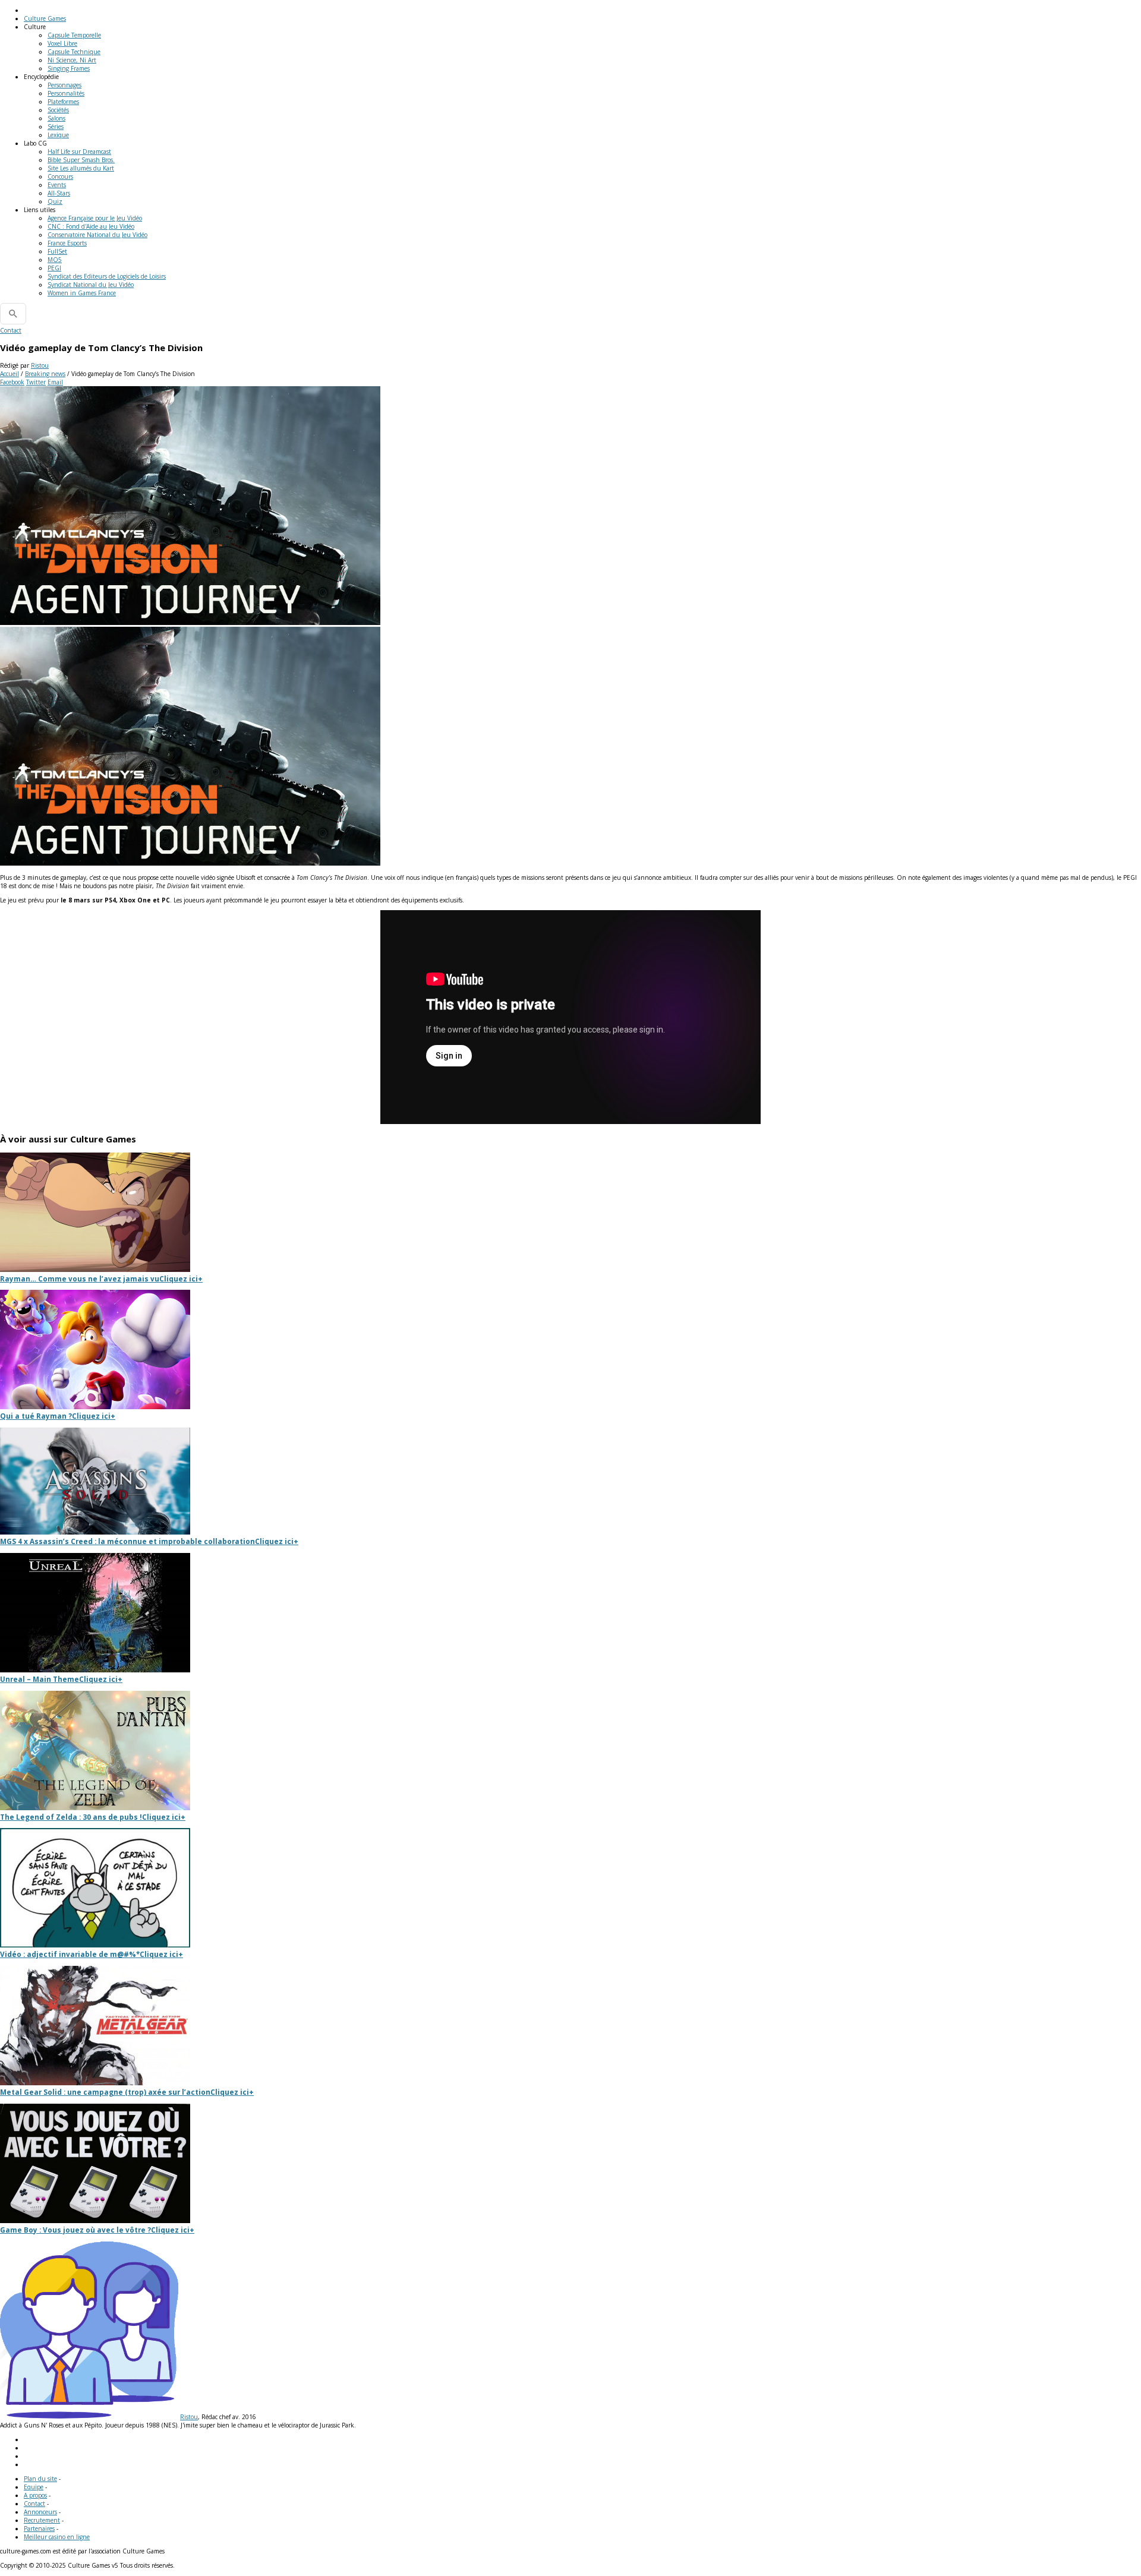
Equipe (34, 2487)
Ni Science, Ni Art (72, 60)
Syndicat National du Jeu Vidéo (91, 285)
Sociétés (58, 110)
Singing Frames (69, 68)
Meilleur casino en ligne (57, 2537)
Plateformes (63, 102)
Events (57, 185)
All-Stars (59, 193)
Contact (11, 330)
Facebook (12, 382)
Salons (56, 118)
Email (55, 382)
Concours (60, 176)
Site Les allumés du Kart (81, 168)
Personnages (64, 85)
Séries (56, 127)
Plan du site (40, 2479)
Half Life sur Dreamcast (79, 151)
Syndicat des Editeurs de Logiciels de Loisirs (107, 276)
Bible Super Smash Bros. (81, 160)
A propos (35, 2495)
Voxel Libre (62, 43)
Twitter (36, 382)
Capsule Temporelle (74, 35)
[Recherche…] (13, 314)
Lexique (58, 135)
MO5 (55, 260)
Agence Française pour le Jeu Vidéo (95, 218)
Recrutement (42, 2520)
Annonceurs (40, 2512)
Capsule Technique (74, 52)
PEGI (54, 268)
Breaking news (45, 374)
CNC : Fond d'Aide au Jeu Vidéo (91, 226)
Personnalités (66, 93)
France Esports (67, 243)
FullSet (57, 251)
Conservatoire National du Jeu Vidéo (97, 235)
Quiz (55, 201)
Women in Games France (82, 293)
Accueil (10, 374)
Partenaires (39, 2528)
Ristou (40, 365)
